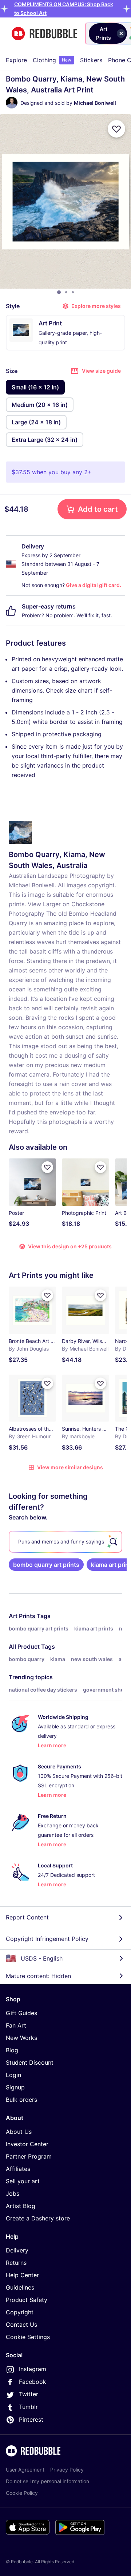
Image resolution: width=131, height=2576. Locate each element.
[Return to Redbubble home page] (44, 34)
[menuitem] (16, 60)
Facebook (33, 2382)
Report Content (27, 1917)
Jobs (13, 2193)
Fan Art (16, 2025)
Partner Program (29, 2156)
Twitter (29, 2394)
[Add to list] (116, 129)
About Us (19, 2132)
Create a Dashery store (38, 2218)
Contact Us (21, 2325)
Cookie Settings (28, 2337)
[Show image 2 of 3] (66, 292)
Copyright (20, 2312)
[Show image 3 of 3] (73, 292)
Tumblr (28, 2407)
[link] (46, 1565)
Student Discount (30, 2062)
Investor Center (27, 2144)
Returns (16, 2263)
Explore (16, 60)
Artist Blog (21, 2206)
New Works (21, 2038)
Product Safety (27, 2300)
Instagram (33, 2369)
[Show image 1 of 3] (59, 292)
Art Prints (22, 1616)
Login (13, 2075)
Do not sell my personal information (47, 2481)
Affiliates (18, 2169)
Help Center (22, 2275)
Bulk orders (21, 2100)
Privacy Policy (67, 2470)
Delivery (17, 2250)
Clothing (52, 60)
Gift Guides (21, 2013)
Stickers (91, 60)
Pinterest (31, 2420)
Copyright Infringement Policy (47, 1939)
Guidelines (20, 2287)
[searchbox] (65, 1542)
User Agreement (25, 2470)
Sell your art (23, 2181)
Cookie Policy (22, 2493)
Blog (12, 2050)
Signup (15, 2087)
